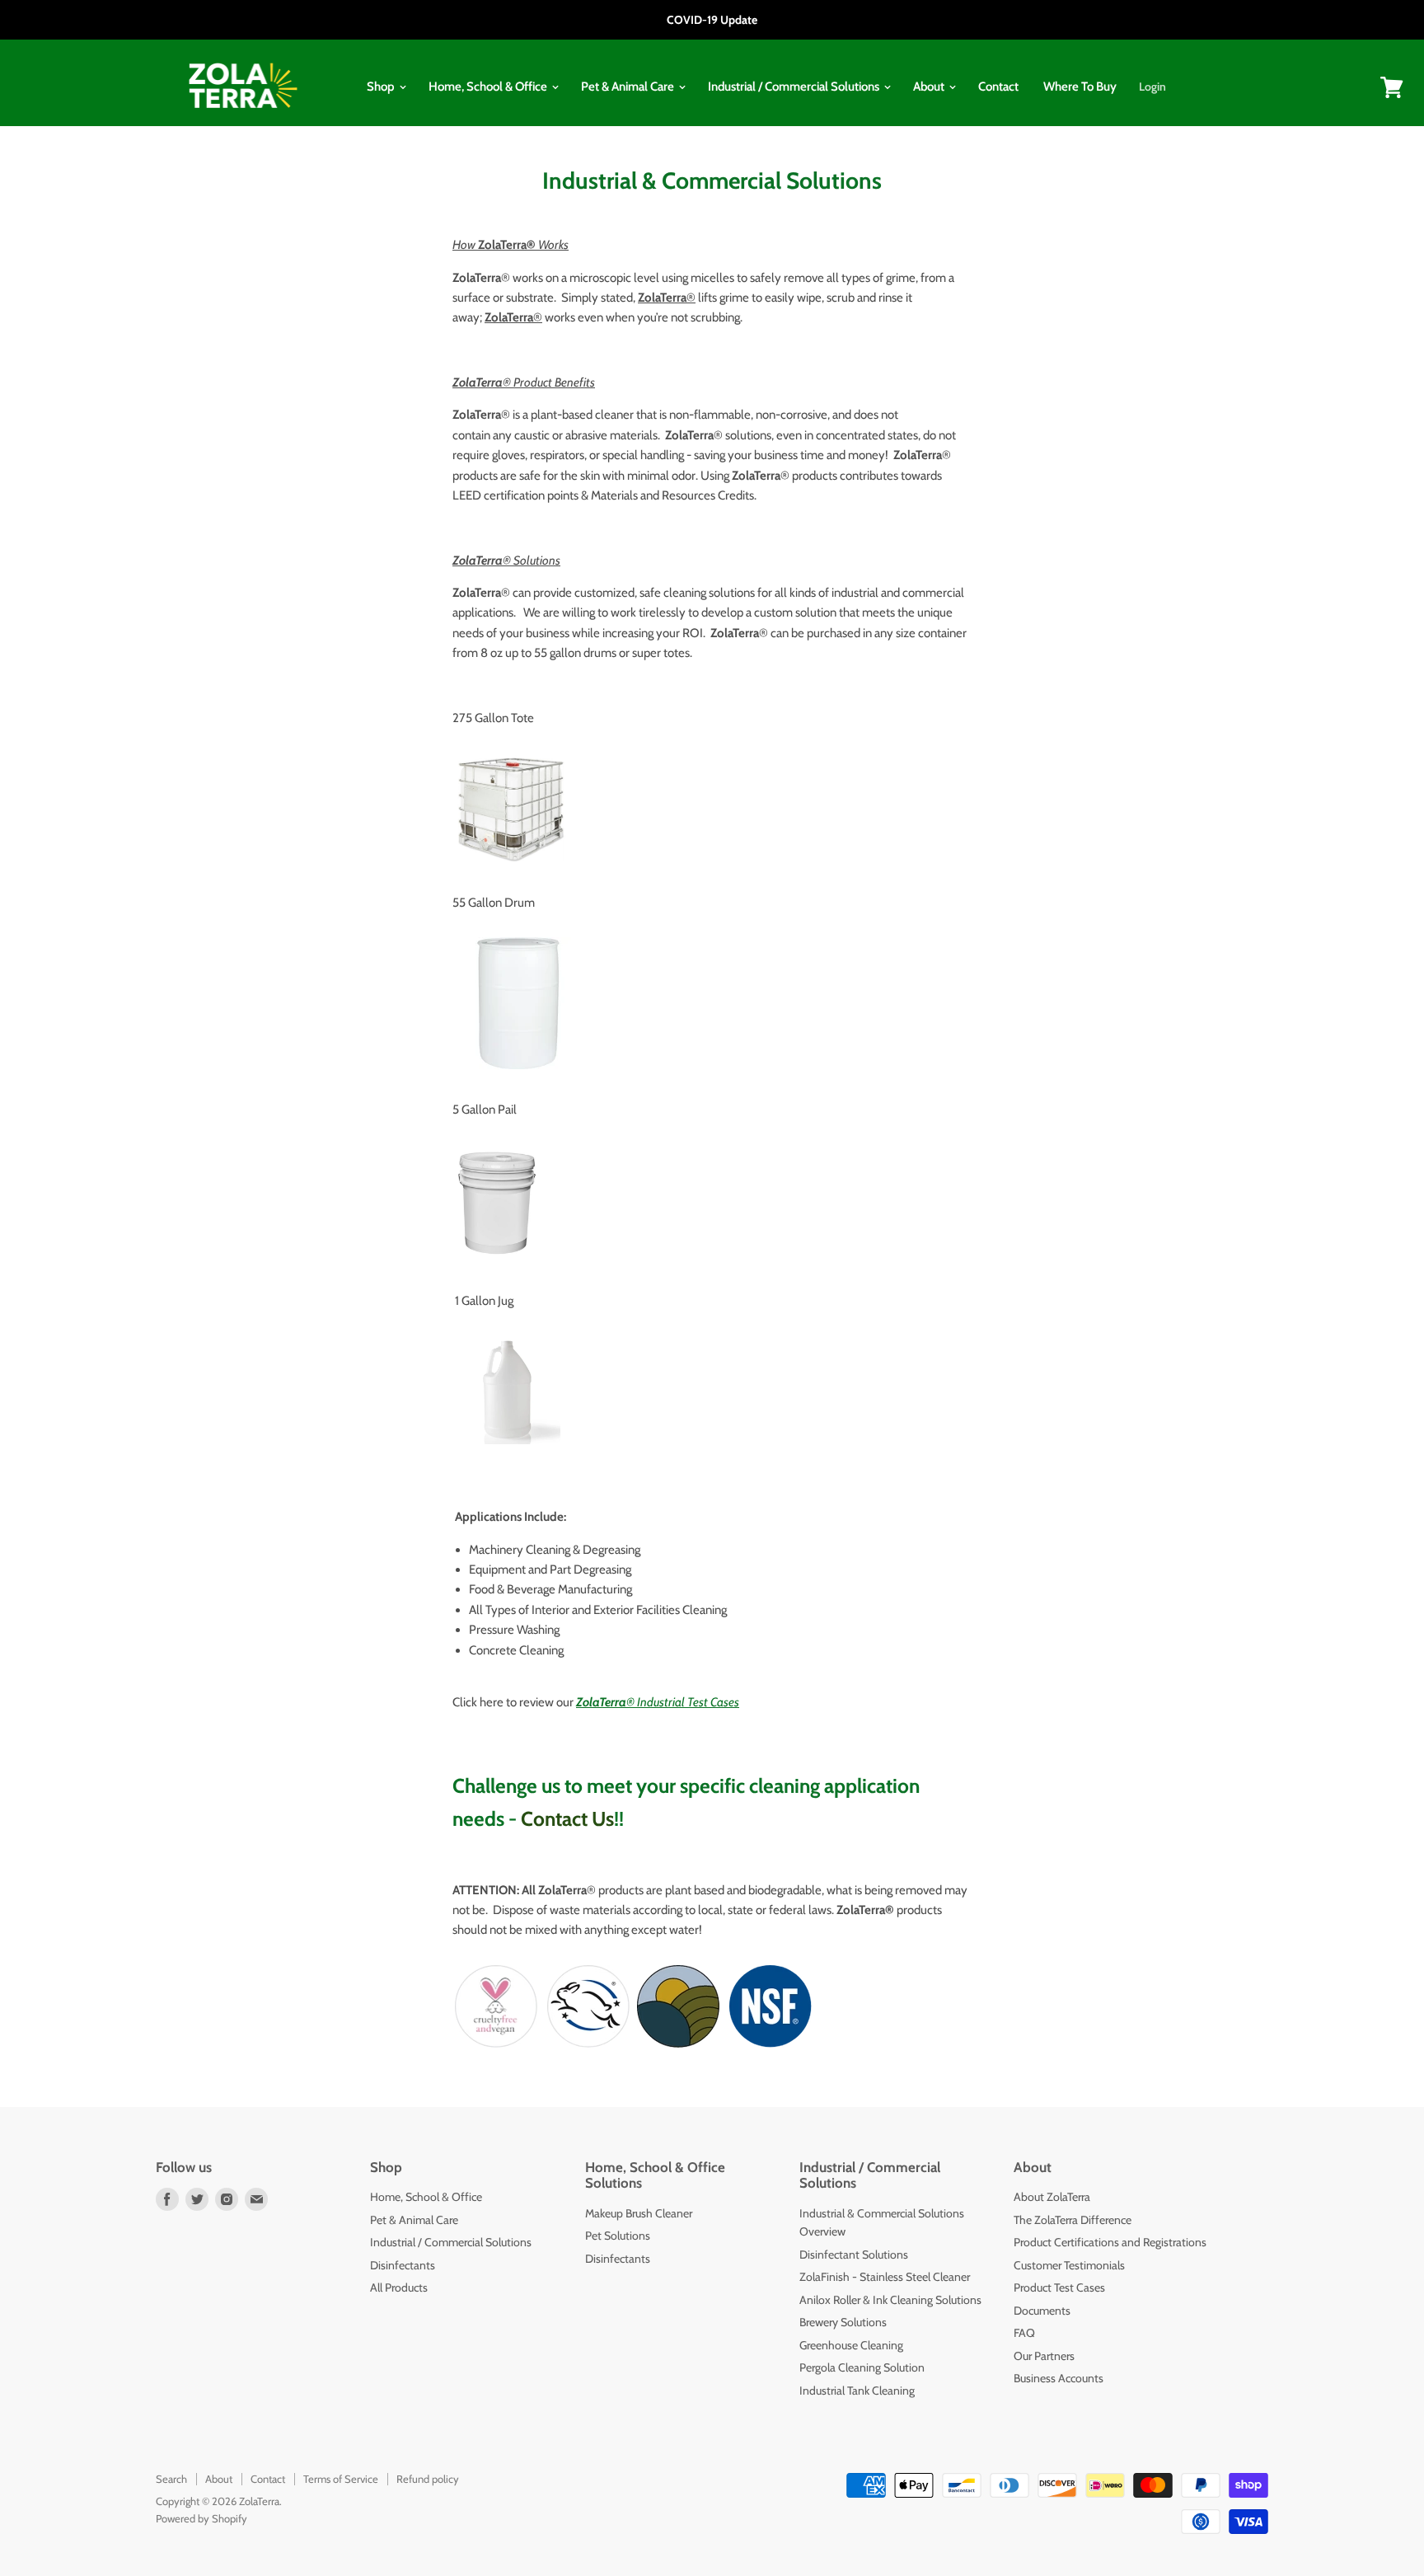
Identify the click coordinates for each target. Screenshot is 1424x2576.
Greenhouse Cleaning (851, 2345)
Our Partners (1044, 2356)
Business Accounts (1059, 2378)
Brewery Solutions (843, 2322)
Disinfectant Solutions (854, 2255)
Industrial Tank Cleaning (857, 2391)
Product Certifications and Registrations (1110, 2242)
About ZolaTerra (1052, 2197)
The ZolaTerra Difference (1073, 2220)
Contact (998, 87)
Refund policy (428, 2479)
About (930, 87)
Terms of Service (341, 2479)
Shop (382, 87)
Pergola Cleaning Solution (862, 2367)
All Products (399, 2287)
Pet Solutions (618, 2236)
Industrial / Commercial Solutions (795, 87)
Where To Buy (1080, 87)
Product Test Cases (1059, 2287)
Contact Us (567, 1818)
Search (171, 2479)
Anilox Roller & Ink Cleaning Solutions (890, 2300)
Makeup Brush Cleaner (639, 2213)
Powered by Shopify (201, 2518)
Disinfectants (403, 2265)
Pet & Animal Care (629, 87)
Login (1152, 87)
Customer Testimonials (1069, 2265)
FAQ (1024, 2333)
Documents (1042, 2311)
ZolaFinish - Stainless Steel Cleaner (885, 2277)
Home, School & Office (489, 87)
